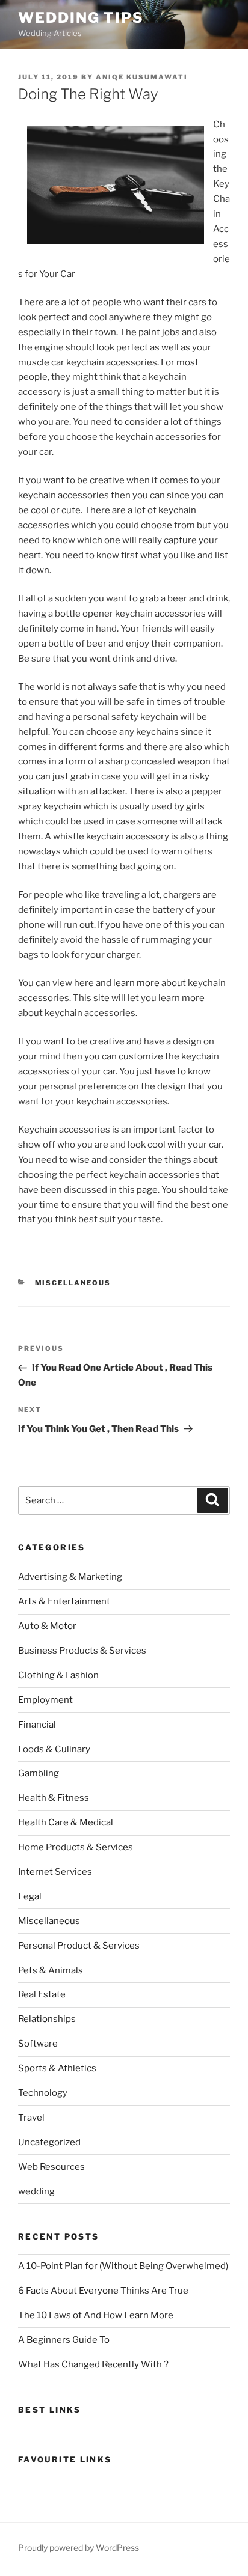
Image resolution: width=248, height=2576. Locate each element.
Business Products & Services (82, 1651)
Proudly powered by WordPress (79, 2547)
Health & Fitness (54, 1798)
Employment (45, 1700)
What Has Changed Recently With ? (93, 2364)
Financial (37, 1725)
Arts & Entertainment (64, 1601)
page (147, 1190)
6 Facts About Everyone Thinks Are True (103, 2291)
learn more (136, 983)
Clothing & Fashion (58, 1675)
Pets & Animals (51, 1970)
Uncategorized (49, 2142)
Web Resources (51, 2167)
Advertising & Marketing (70, 1577)
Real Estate (42, 1994)
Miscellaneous (73, 1283)
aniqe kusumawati (142, 77)
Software (38, 2044)
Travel (31, 2118)
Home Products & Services (76, 1847)
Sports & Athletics (57, 2068)
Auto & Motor (47, 1626)
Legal (30, 1896)
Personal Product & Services (79, 1946)
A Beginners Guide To (64, 2340)
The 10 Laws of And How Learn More (96, 2315)
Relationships (47, 2019)
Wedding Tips (81, 18)
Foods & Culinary (54, 1749)
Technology (43, 2093)
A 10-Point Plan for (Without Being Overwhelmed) (123, 2266)
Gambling (39, 1773)
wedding (36, 2191)
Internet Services (55, 1872)
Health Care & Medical (66, 1822)
